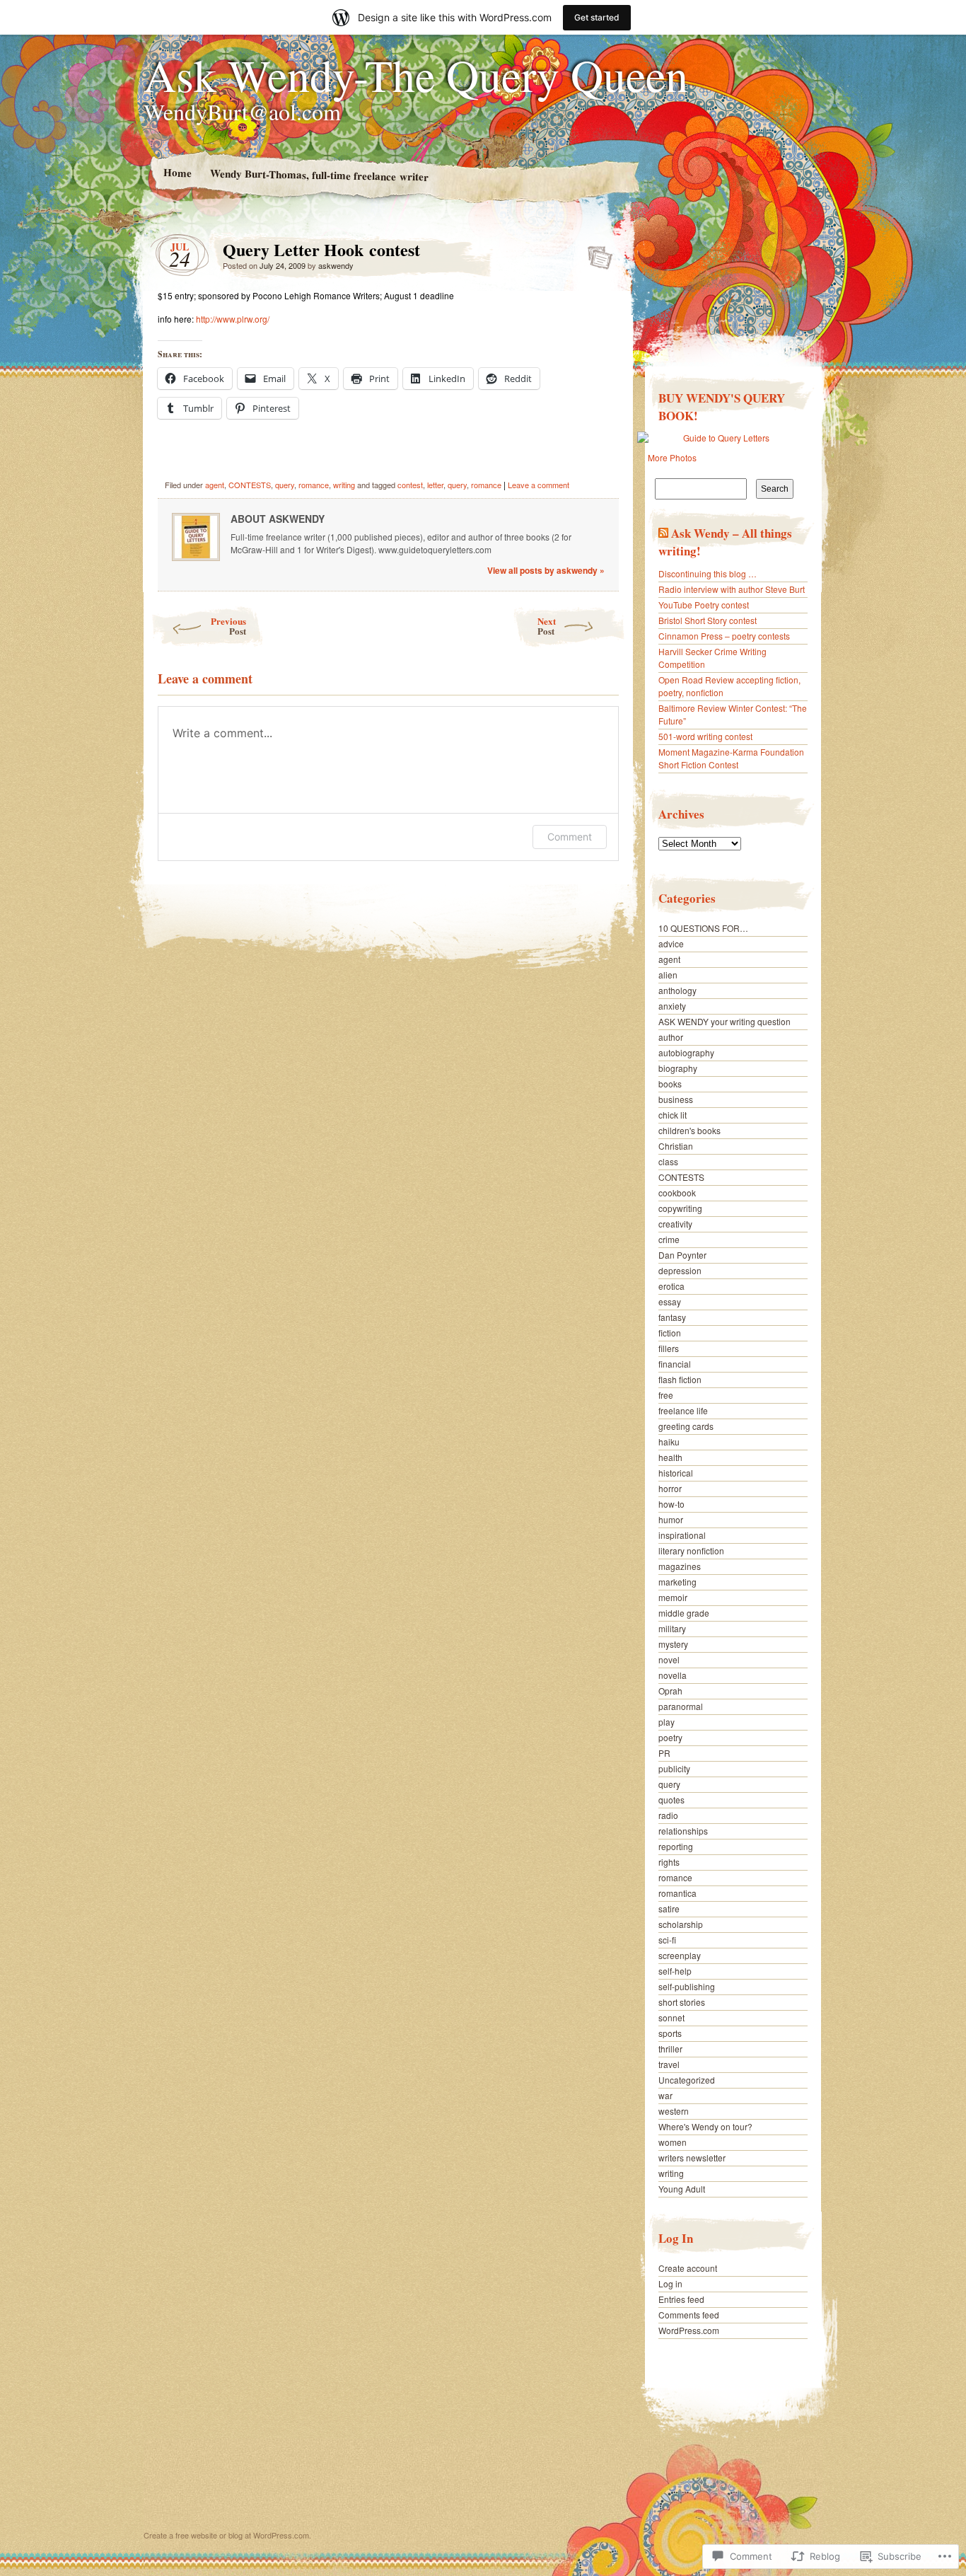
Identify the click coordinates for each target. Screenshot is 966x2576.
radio (668, 1815)
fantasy (672, 1317)
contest (410, 485)
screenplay (680, 1955)
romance (314, 485)
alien (668, 975)
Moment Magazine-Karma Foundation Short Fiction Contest (731, 758)
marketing (677, 1582)
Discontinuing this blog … (708, 573)
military (672, 1628)
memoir (673, 1597)
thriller (670, 2049)
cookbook (677, 1192)
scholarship (681, 1924)
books (670, 1084)
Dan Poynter (682, 1255)
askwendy (336, 265)
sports (670, 2033)
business (676, 1099)
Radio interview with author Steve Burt (732, 589)
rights (669, 1862)
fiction (670, 1333)
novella (673, 1675)
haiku (669, 1442)
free (666, 1395)
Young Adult (682, 2189)
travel (669, 2064)
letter (435, 485)
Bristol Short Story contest (708, 620)
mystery (673, 1644)
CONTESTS (250, 485)
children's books (689, 1130)
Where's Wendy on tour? (705, 2126)
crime (669, 1239)
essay (670, 1301)
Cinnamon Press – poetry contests (724, 636)
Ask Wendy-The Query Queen (416, 74)
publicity (674, 1768)
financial (675, 1364)
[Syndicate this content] (663, 533)
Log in (670, 2283)
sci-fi (667, 1940)
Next (547, 626)
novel (669, 1659)
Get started (597, 17)
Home (177, 172)
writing (344, 485)
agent (215, 485)
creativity (675, 1224)
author (671, 1037)
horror (670, 1488)
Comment (570, 837)
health (670, 1457)
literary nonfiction (691, 1550)
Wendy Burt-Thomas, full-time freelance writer (319, 174)
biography (678, 1068)
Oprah (670, 1691)
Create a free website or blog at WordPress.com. (227, 2535)
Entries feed (681, 2299)
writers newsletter (692, 2158)
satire (669, 1908)
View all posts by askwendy (546, 570)
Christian (676, 1146)
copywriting (680, 1208)
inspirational (682, 1535)
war (665, 2095)
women (673, 2142)
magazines (680, 1566)
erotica (671, 1286)
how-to (671, 1504)
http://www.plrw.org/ (233, 319)
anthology (677, 990)
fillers (669, 1348)
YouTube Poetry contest (704, 605)
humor (671, 1519)
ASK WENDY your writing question (724, 1021)
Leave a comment (539, 485)
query (285, 485)
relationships (683, 1831)
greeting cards (686, 1426)
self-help (675, 1971)
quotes (671, 1800)
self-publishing (687, 1986)
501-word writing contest (705, 736)
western (674, 2111)
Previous (228, 626)
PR (664, 1753)
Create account (688, 2268)
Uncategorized (687, 2080)
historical (676, 1473)
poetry (670, 1737)
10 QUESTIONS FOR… (703, 928)
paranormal (681, 1706)
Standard (596, 253)
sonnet (671, 2017)
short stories (682, 2002)
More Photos (672, 457)
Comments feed (689, 2315)
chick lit (673, 1115)
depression (680, 1270)
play (667, 1722)
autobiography (686, 1052)
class (668, 1161)
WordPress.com (689, 2330)
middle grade (684, 1613)
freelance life (683, 1410)
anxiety (672, 1006)
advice (671, 943)
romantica (677, 1893)
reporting (676, 1846)
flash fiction (680, 1379)
